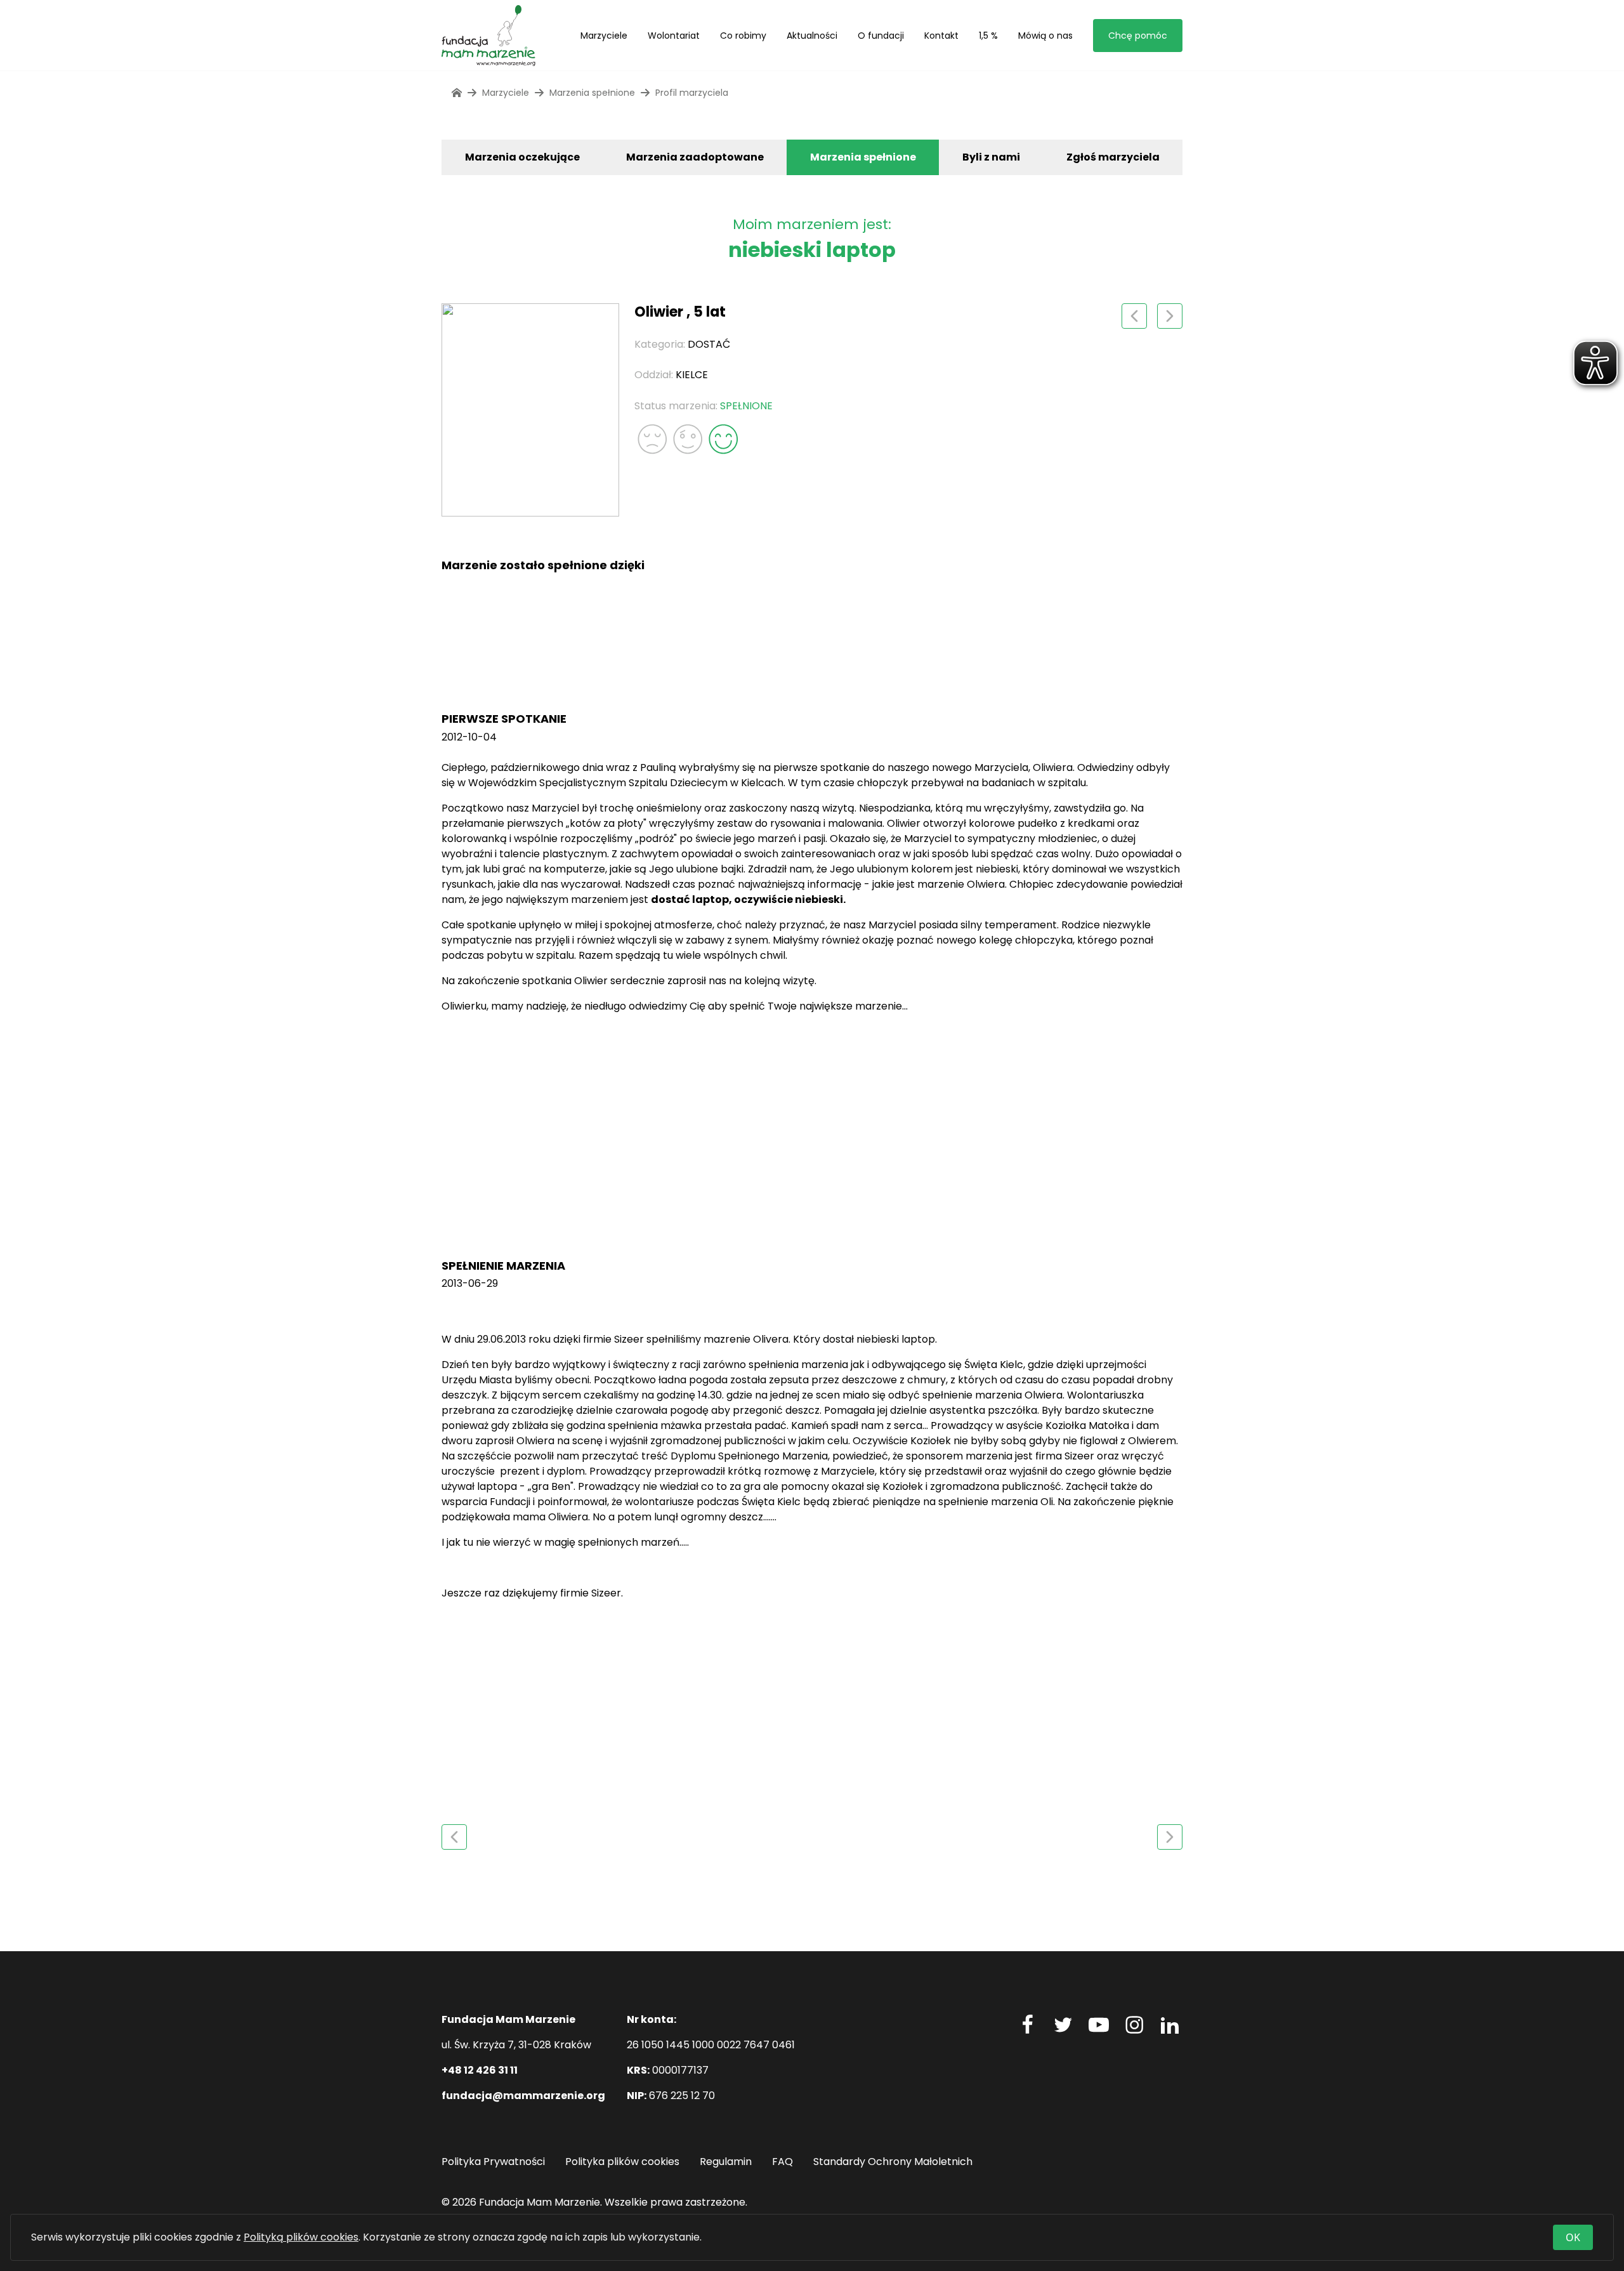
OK (1573, 2237)
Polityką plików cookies (301, 2237)
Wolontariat (674, 36)
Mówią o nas (1045, 36)
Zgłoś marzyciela (1113, 157)
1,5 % (988, 36)
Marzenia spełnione (863, 157)
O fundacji (881, 36)
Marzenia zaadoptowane (695, 157)
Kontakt (941, 36)
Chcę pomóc (1138, 36)
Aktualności (812, 36)
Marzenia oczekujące (522, 157)
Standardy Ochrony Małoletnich (893, 2162)
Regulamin (726, 2162)
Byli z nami (991, 157)
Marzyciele (604, 36)
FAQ (783, 2162)
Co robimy (743, 36)
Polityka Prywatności (493, 2162)
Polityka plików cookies (622, 2162)
